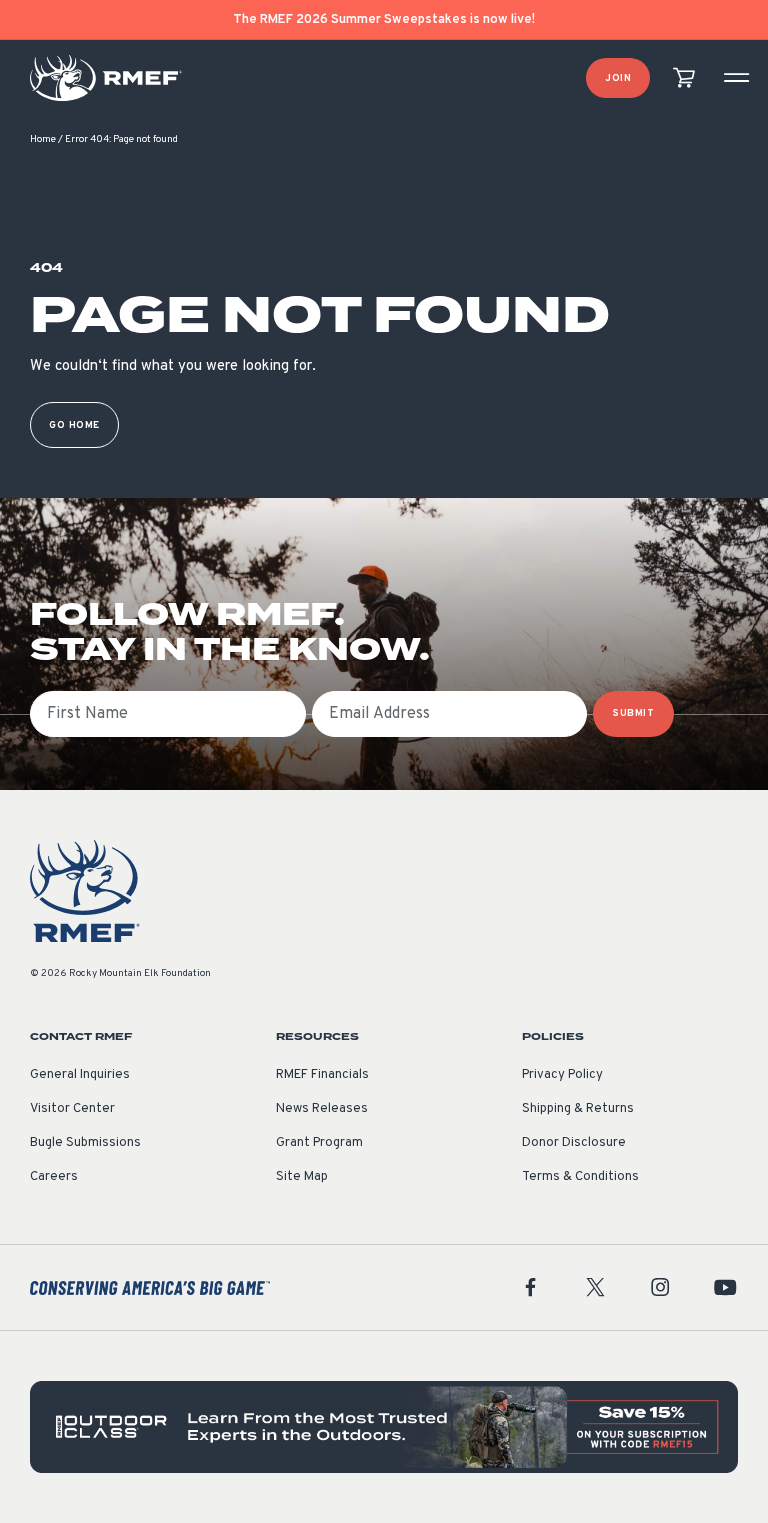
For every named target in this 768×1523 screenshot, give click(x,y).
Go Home (74, 425)
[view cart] (684, 78)
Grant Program (319, 1143)
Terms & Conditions (580, 1177)
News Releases (322, 1109)
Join (618, 78)
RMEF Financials (322, 1075)
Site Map (302, 1177)
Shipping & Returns (578, 1109)
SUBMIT (633, 713)
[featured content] (384, 1426)
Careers (54, 1177)
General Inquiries (80, 1075)
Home (43, 139)
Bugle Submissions (85, 1143)
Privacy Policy (562, 1075)
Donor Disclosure (574, 1143)
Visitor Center (72, 1109)
